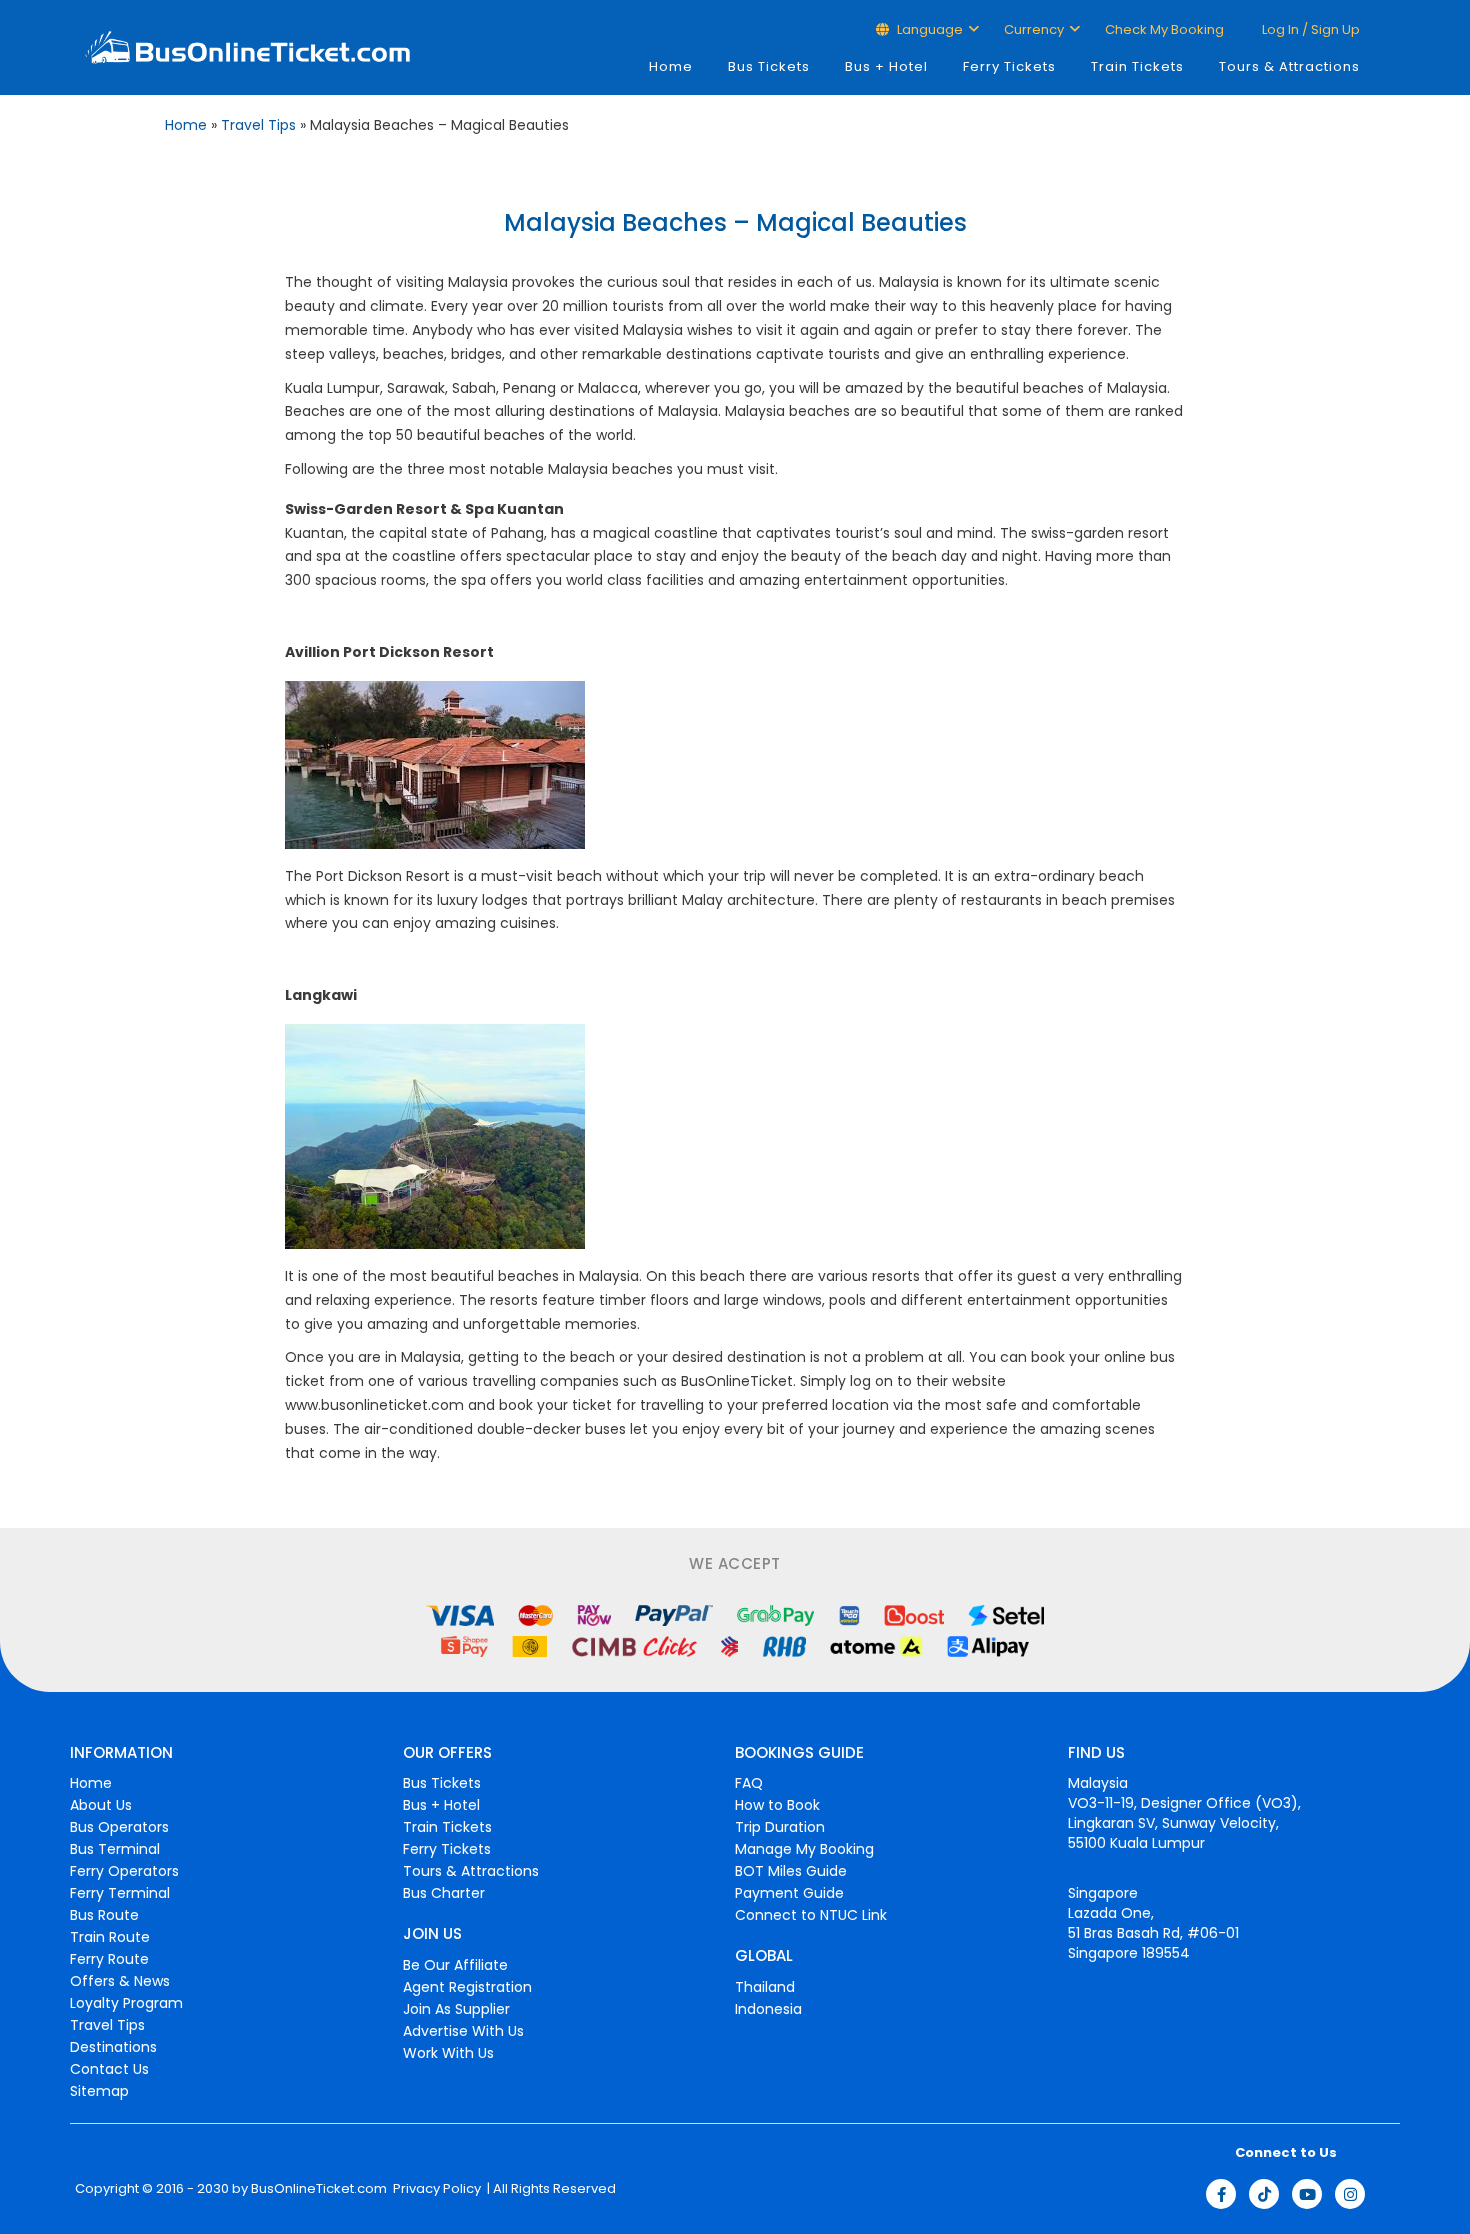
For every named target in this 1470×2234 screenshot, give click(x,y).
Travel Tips (258, 125)
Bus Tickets (769, 66)
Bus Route (104, 1915)
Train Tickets (1137, 66)
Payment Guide (789, 1893)
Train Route (110, 1937)
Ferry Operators (124, 1871)
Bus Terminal (115, 1849)
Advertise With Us (463, 2031)
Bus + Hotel (886, 66)
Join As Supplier (456, 2009)
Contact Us (109, 2069)
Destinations (113, 2047)
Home (671, 66)
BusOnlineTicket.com (319, 2189)
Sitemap (99, 2091)
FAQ (749, 1783)
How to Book (777, 1805)
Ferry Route (109, 1959)
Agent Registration (467, 1987)
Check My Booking (1164, 29)
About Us (101, 1805)
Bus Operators (119, 1827)
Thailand (765, 1987)
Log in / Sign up (1309, 29)
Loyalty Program (126, 2003)
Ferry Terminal (120, 1893)
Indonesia (768, 2009)
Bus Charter (444, 1893)
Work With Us (448, 2053)
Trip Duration (780, 1827)
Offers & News (120, 1981)
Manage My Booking (804, 1849)
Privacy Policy (435, 2189)
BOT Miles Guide (791, 1871)
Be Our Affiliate (455, 1965)
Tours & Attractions (1289, 66)
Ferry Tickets (1009, 66)
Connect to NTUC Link (811, 1915)
